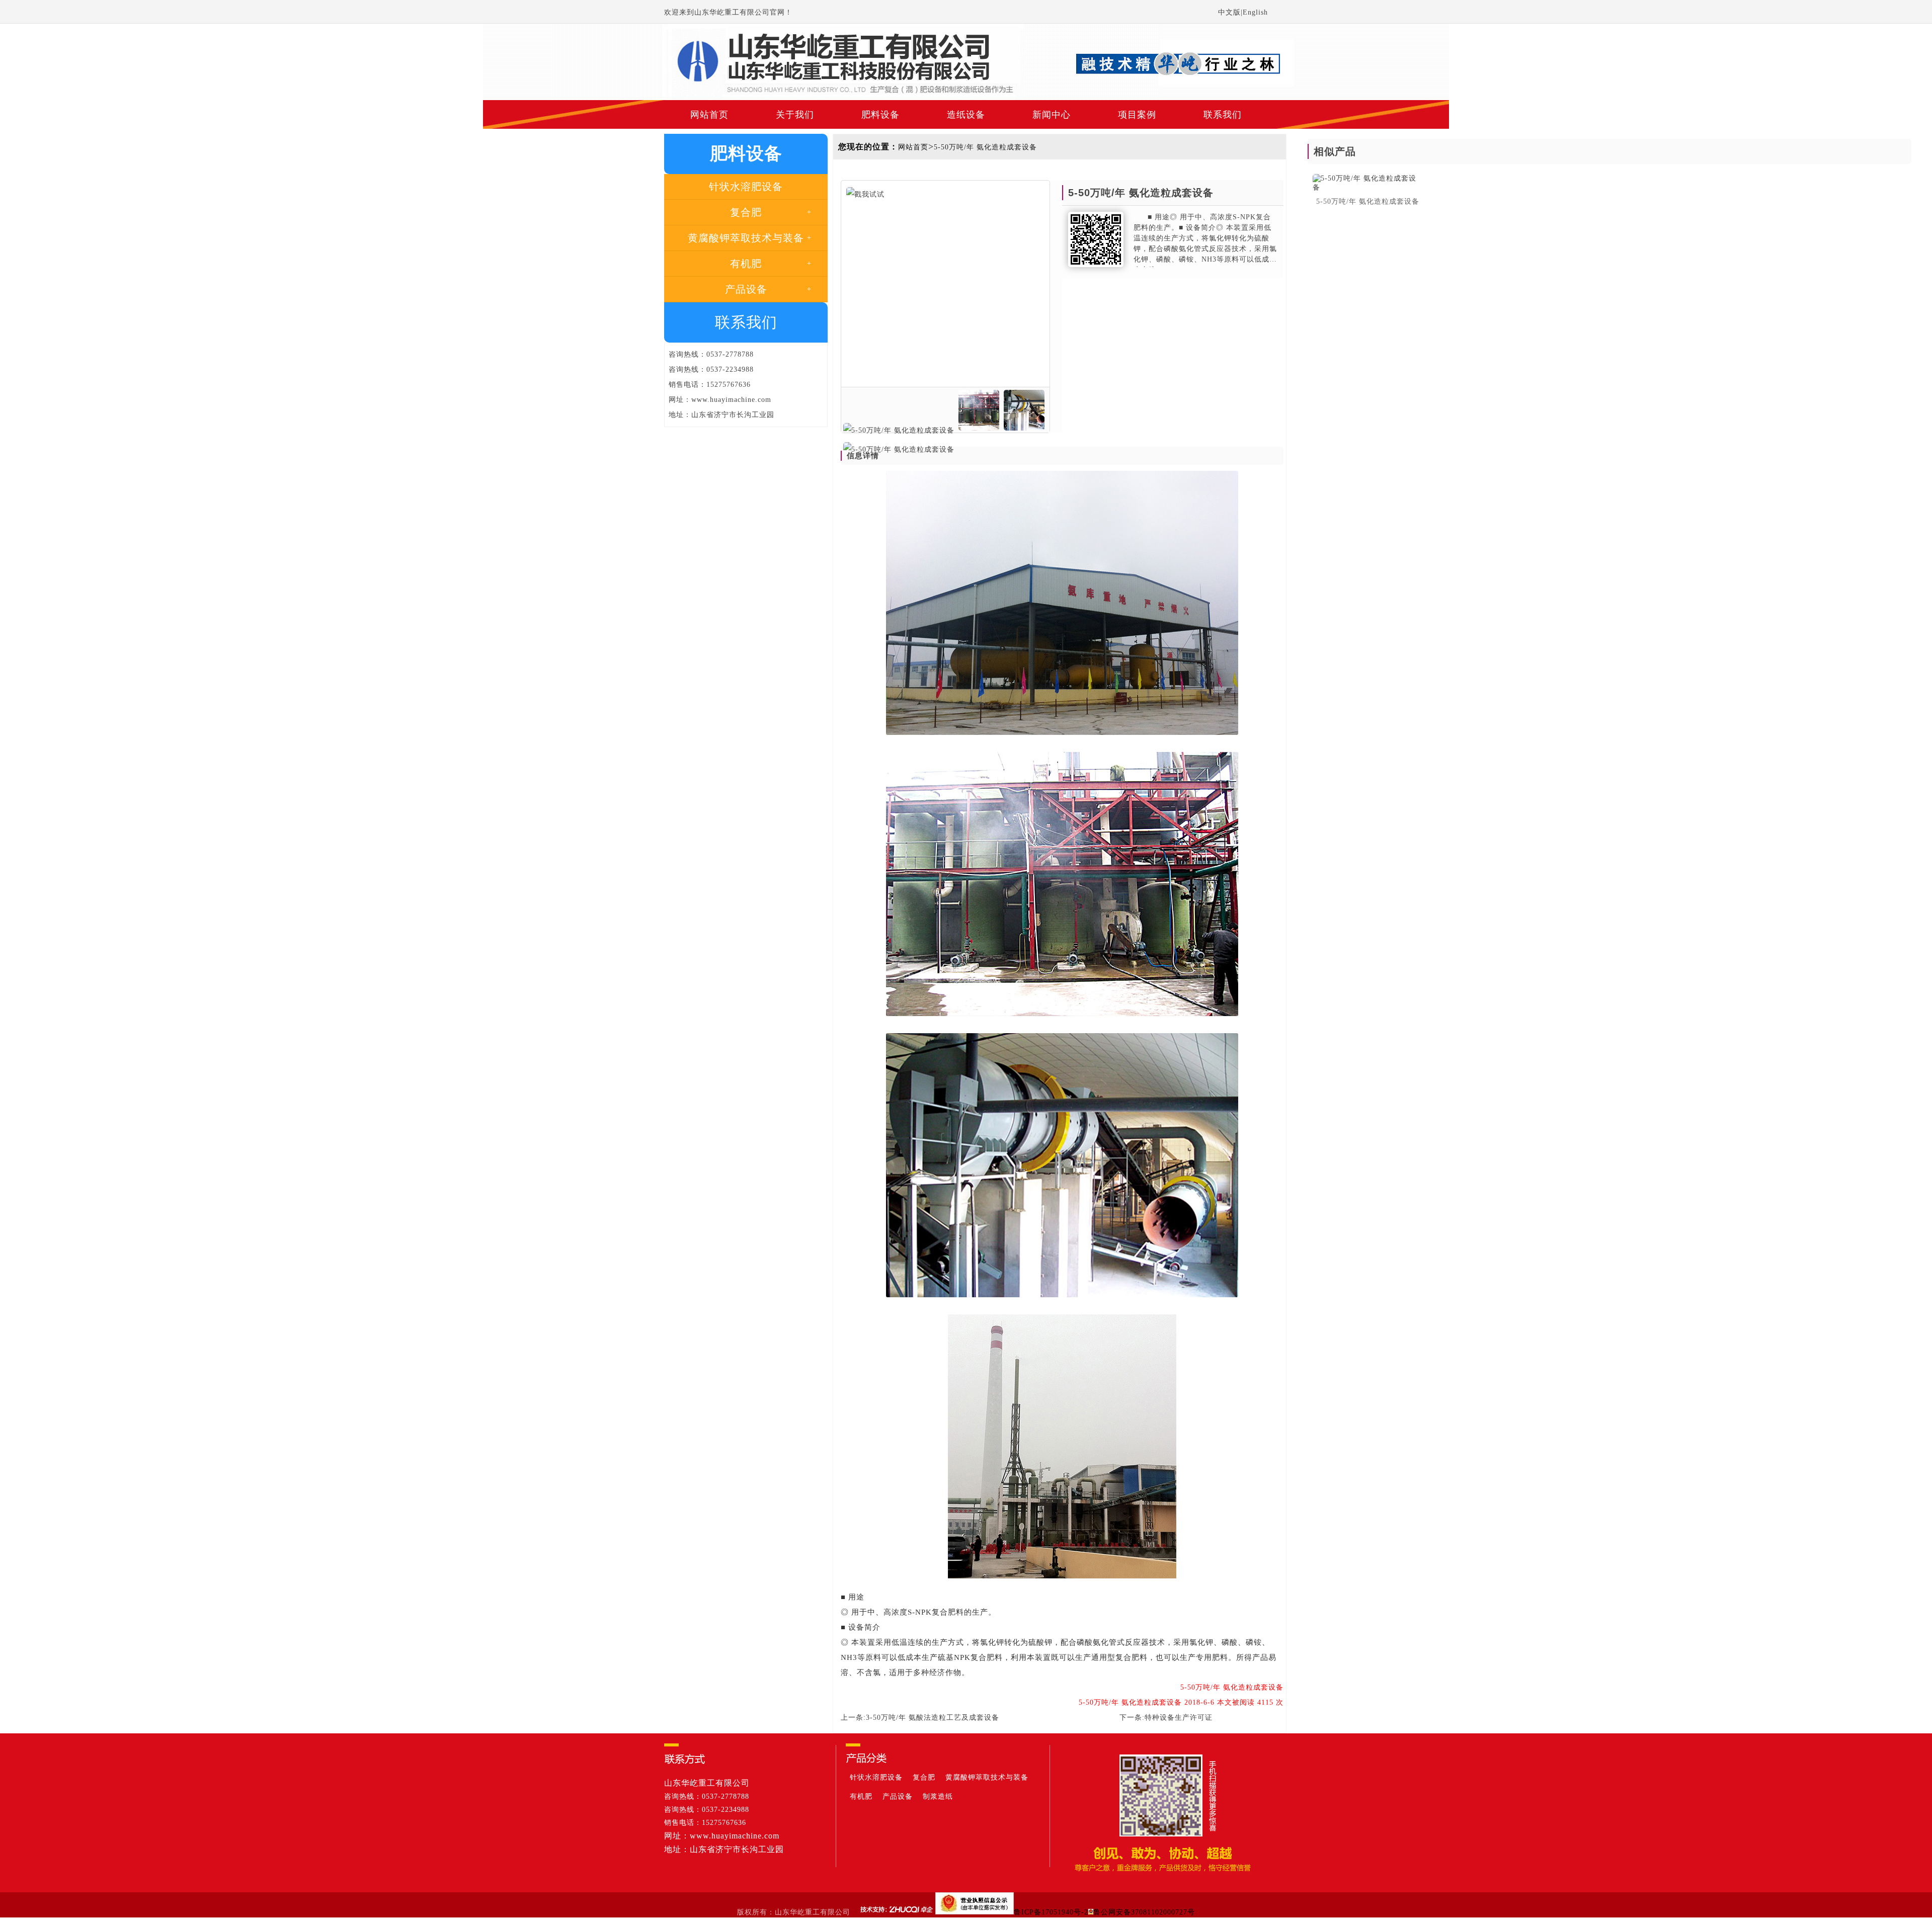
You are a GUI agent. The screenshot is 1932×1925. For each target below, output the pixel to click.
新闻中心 (1052, 115)
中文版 (1229, 12)
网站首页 (709, 115)
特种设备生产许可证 (1179, 1718)
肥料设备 (880, 115)
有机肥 (861, 1796)
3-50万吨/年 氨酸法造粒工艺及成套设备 (933, 1718)
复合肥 (924, 1777)
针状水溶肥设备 (876, 1777)
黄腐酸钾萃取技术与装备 (987, 1777)
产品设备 (898, 1796)
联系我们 (1223, 115)
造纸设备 (966, 115)
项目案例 (1137, 115)
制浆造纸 (938, 1796)
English (1255, 12)
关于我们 (795, 115)
